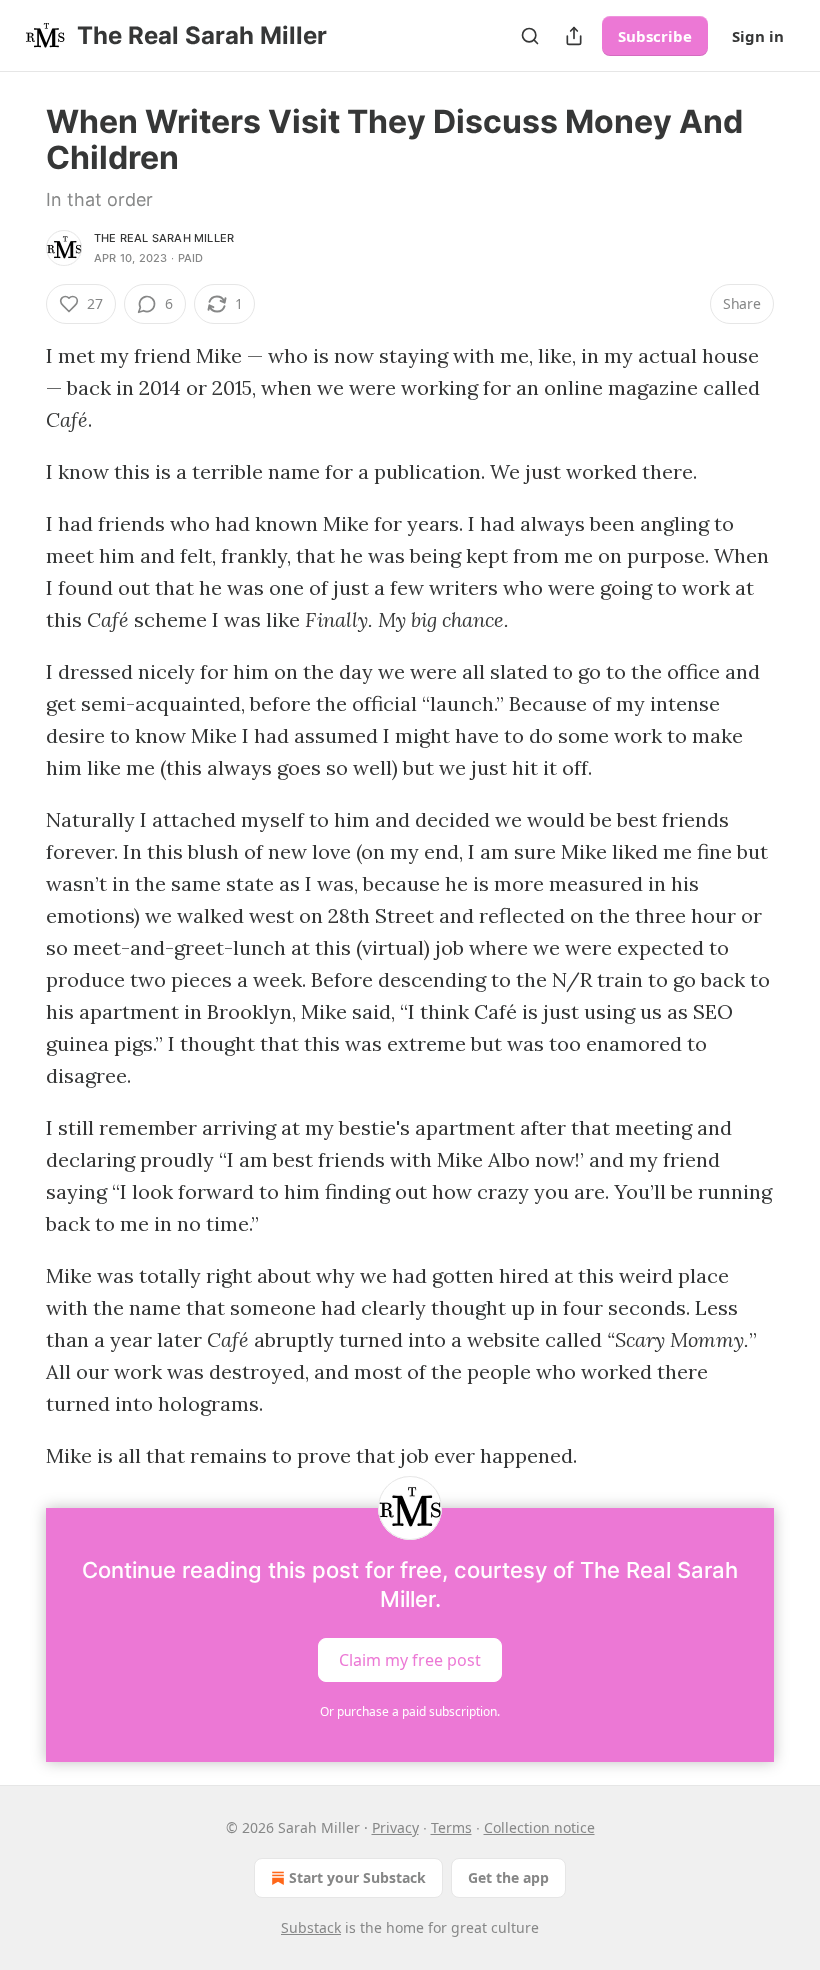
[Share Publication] (574, 36)
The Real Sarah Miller (164, 238)
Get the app (508, 1877)
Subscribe (655, 36)
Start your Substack (357, 1877)
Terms (451, 1827)
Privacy (395, 1827)
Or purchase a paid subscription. (410, 1711)
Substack (311, 1927)
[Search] (530, 36)
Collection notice (539, 1827)
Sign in (758, 36)
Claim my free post (410, 1660)
